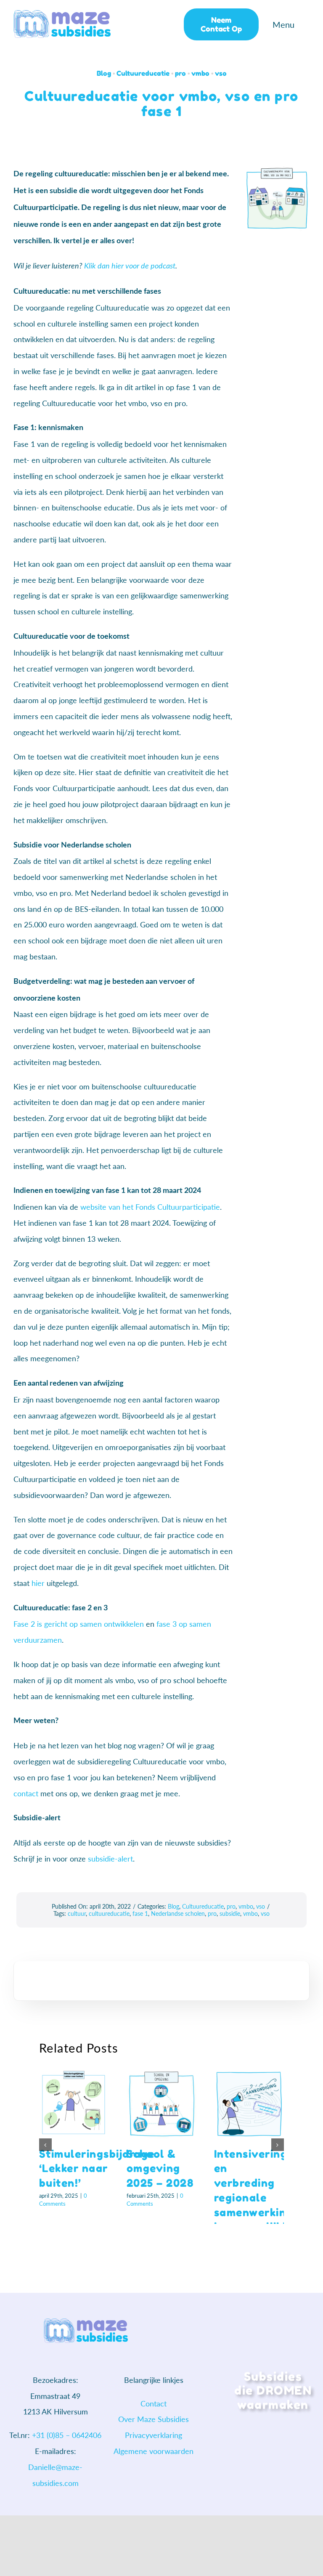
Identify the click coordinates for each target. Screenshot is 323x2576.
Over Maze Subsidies (154, 2419)
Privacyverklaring (154, 2435)
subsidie (230, 1913)
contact (26, 1793)
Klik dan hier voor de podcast (130, 266)
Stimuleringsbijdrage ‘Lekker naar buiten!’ (97, 2168)
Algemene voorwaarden (154, 2451)
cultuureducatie (109, 1913)
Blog (104, 73)
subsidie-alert (110, 1859)
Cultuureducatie (143, 73)
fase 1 (140, 1913)
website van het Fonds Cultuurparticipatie (150, 1207)
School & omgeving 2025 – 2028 (160, 2168)
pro (180, 73)
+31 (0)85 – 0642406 (67, 2435)
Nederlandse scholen (178, 1913)
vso (221, 73)
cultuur (77, 1913)
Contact (154, 2403)
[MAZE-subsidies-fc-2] (62, 14)
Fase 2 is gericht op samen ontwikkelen (79, 1624)
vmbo (200, 73)
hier (38, 1583)
